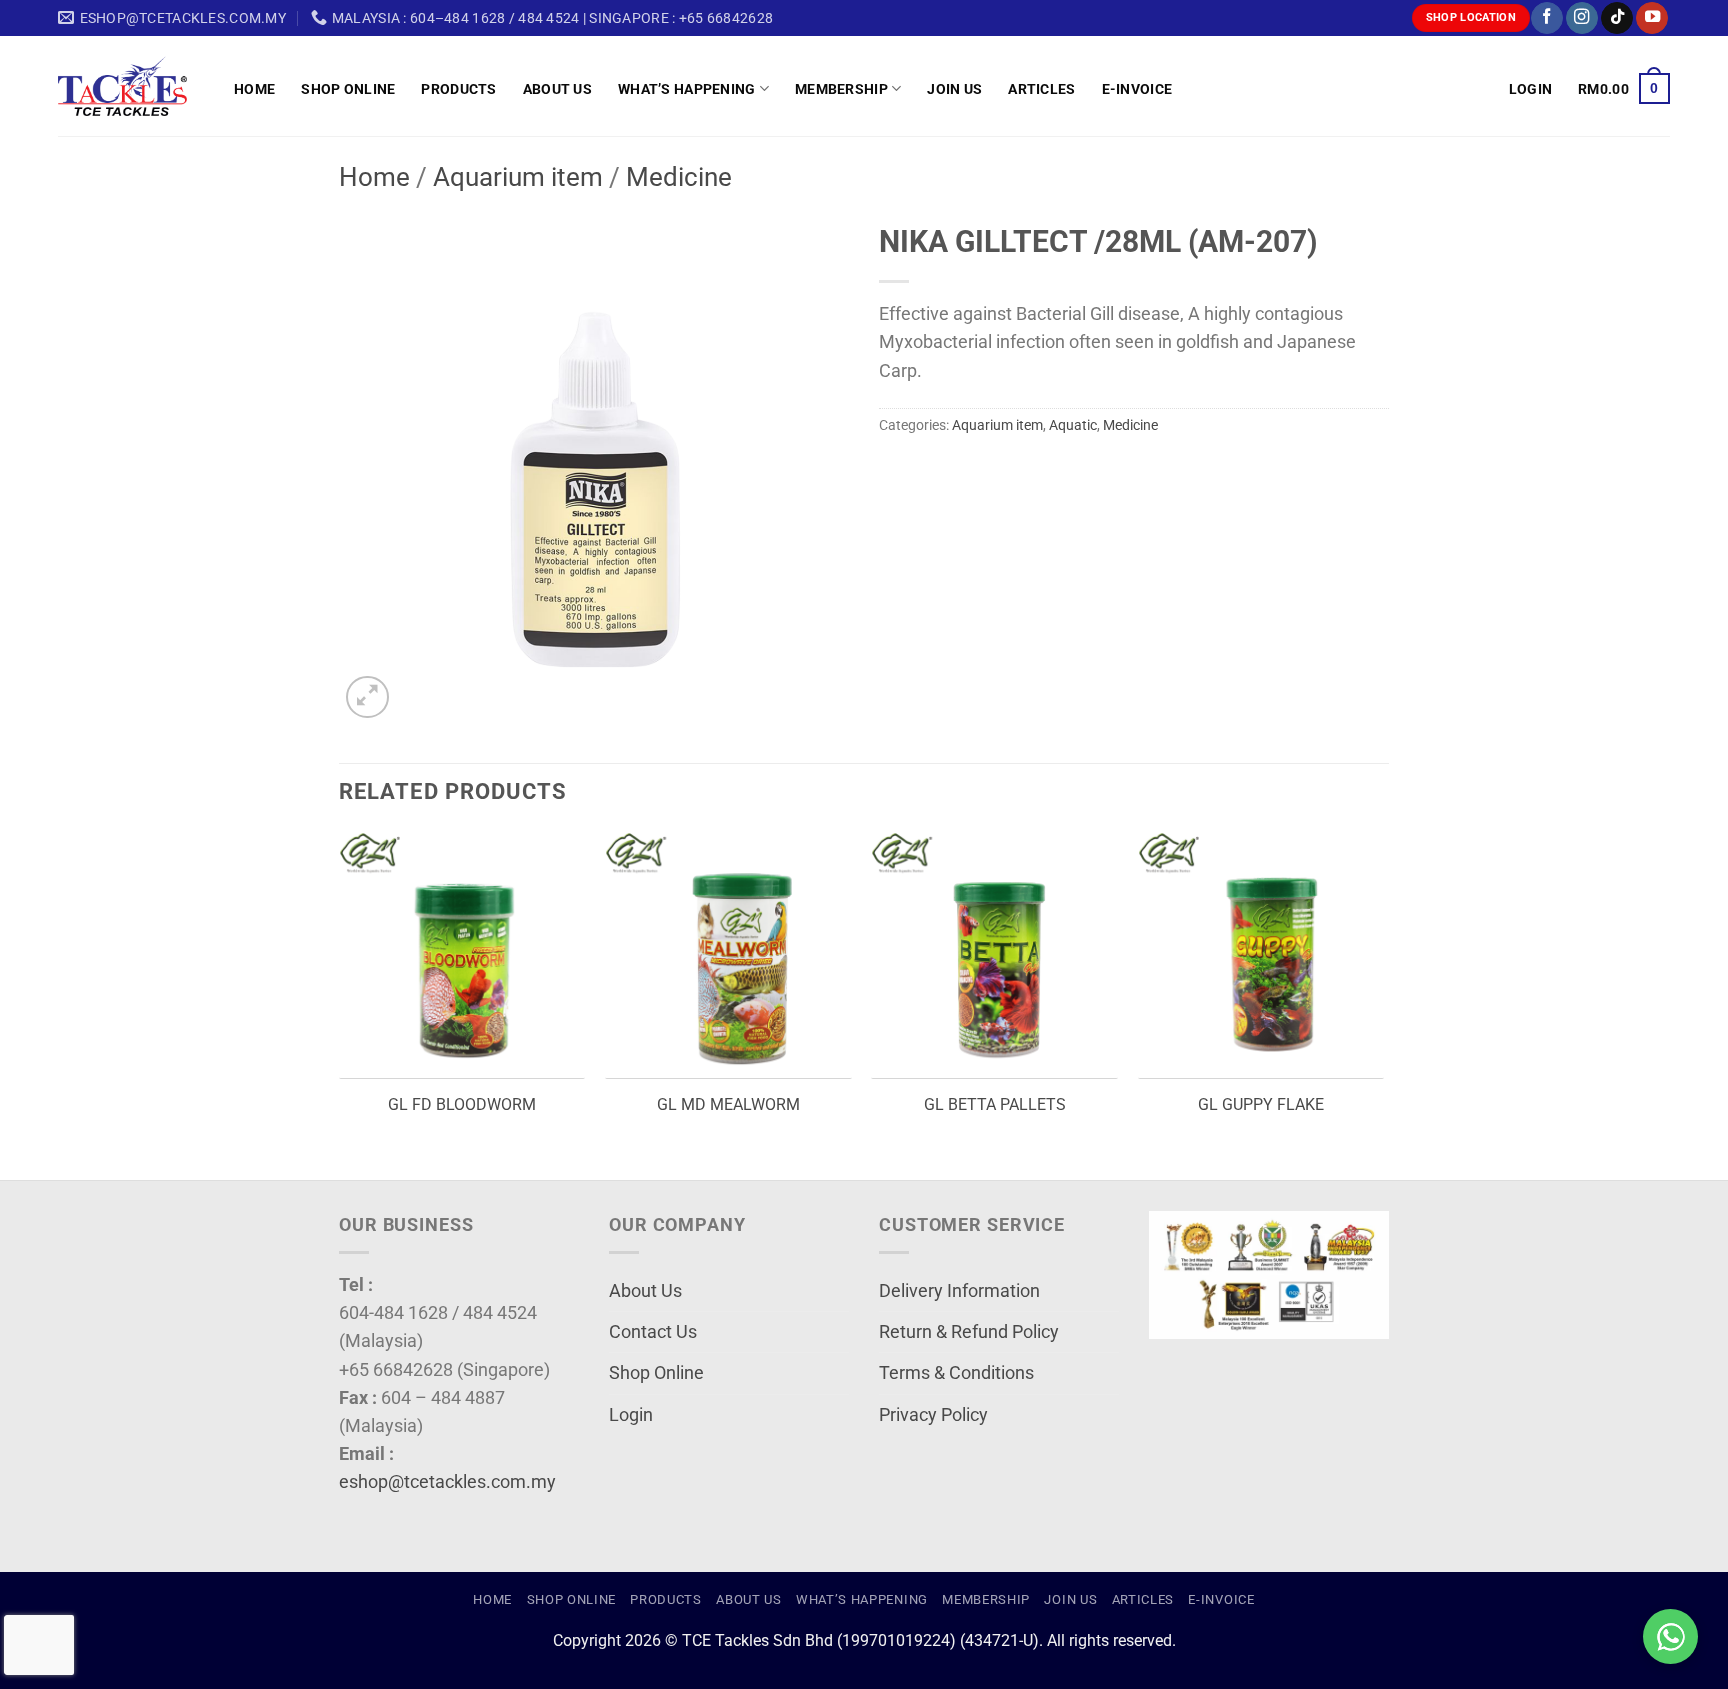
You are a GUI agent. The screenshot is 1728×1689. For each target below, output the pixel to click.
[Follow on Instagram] (1582, 18)
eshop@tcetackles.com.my (447, 1482)
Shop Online (348, 89)
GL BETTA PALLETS (995, 1104)
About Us (557, 89)
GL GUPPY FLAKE (1261, 1104)
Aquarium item (518, 177)
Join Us (954, 89)
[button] (1530, 89)
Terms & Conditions (956, 1373)
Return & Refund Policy (969, 1332)
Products (458, 89)
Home (254, 89)
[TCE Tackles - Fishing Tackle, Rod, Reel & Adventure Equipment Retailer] (131, 86)
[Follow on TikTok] (1617, 18)
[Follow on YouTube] (1652, 18)
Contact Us (653, 1332)
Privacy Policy (933, 1415)
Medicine (679, 177)
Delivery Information (959, 1291)
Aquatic (1073, 425)
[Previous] (340, 1004)
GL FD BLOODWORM (462, 1104)
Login (631, 1415)
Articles (1041, 89)
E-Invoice (1137, 89)
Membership (841, 89)
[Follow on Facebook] (1547, 18)
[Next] (1383, 1004)
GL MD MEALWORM (728, 1104)
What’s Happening (687, 89)
